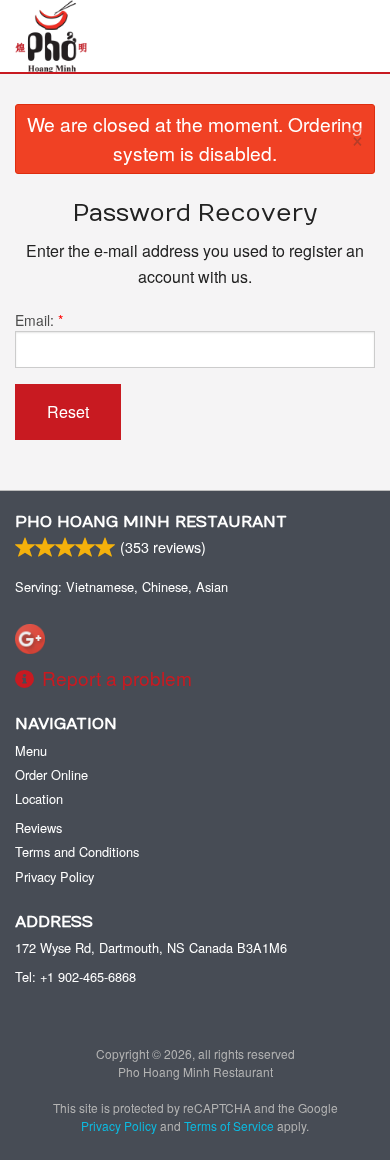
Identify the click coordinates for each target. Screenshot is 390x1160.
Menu (31, 750)
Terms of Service (229, 1125)
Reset (68, 411)
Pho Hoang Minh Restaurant (151, 522)
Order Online (51, 774)
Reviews (38, 827)
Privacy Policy (54, 876)
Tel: (75, 976)
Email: (39, 320)
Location (39, 798)
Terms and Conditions (77, 851)
